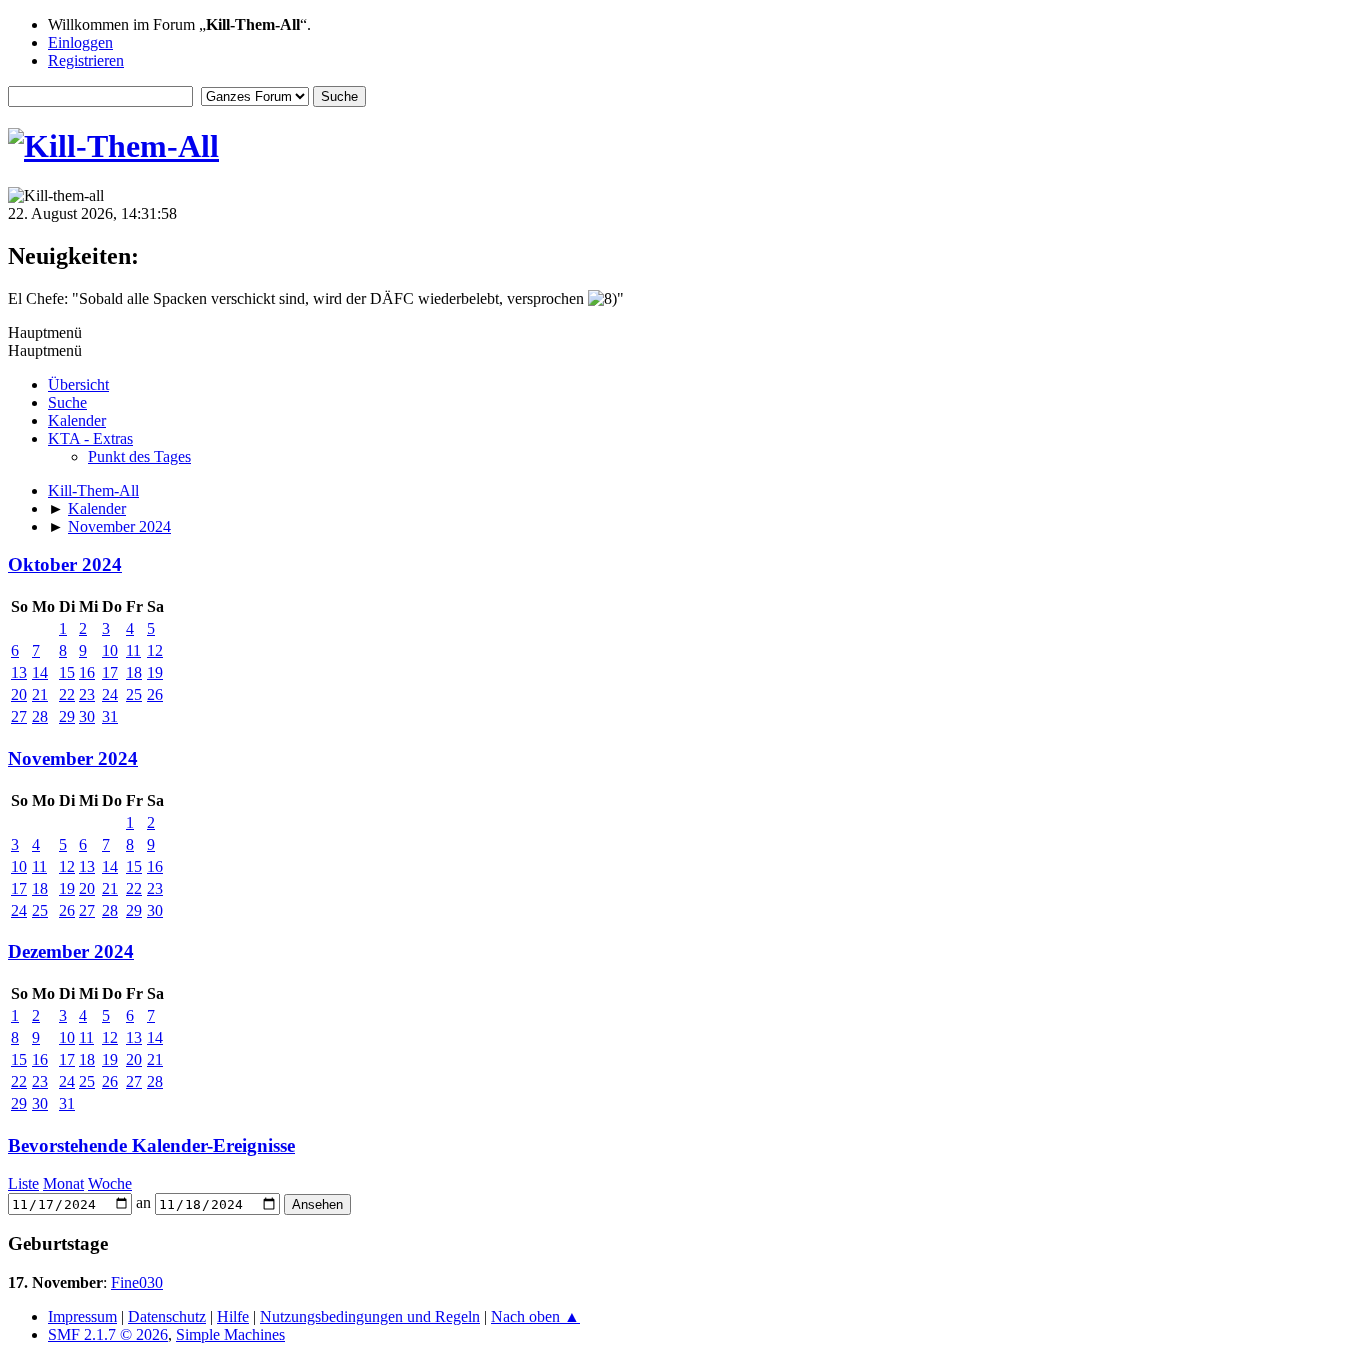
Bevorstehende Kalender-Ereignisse (151, 1145)
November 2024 (73, 758)
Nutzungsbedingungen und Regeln (370, 1316)
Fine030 (137, 1282)
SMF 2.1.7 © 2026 (108, 1334)
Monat (63, 1183)
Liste (23, 1183)
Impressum (82, 1316)
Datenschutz (167, 1316)
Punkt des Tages (139, 456)
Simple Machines (230, 1334)
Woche (110, 1183)
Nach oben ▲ (535, 1316)
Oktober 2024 (65, 564)
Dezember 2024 (71, 951)
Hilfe (233, 1316)
